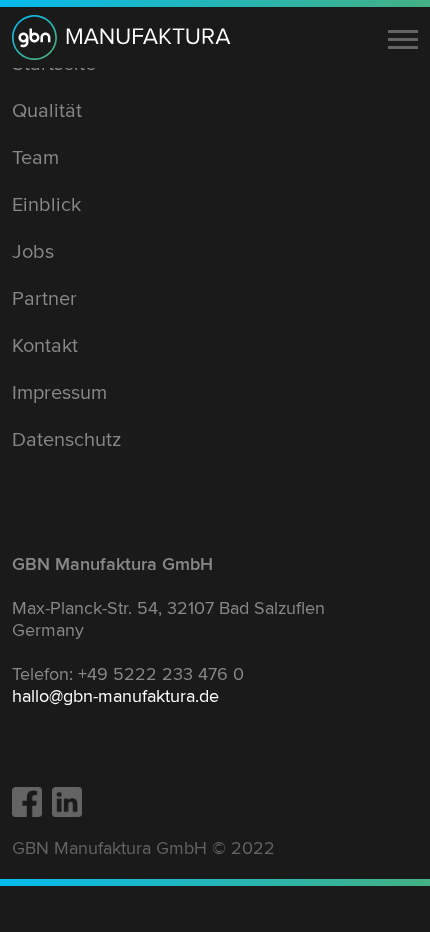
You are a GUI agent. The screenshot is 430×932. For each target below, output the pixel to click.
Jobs (33, 252)
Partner (44, 299)
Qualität (47, 111)
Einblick (46, 205)
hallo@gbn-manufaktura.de (115, 696)
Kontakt (45, 346)
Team (35, 158)
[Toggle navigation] (403, 39)
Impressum (59, 393)
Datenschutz (66, 440)
